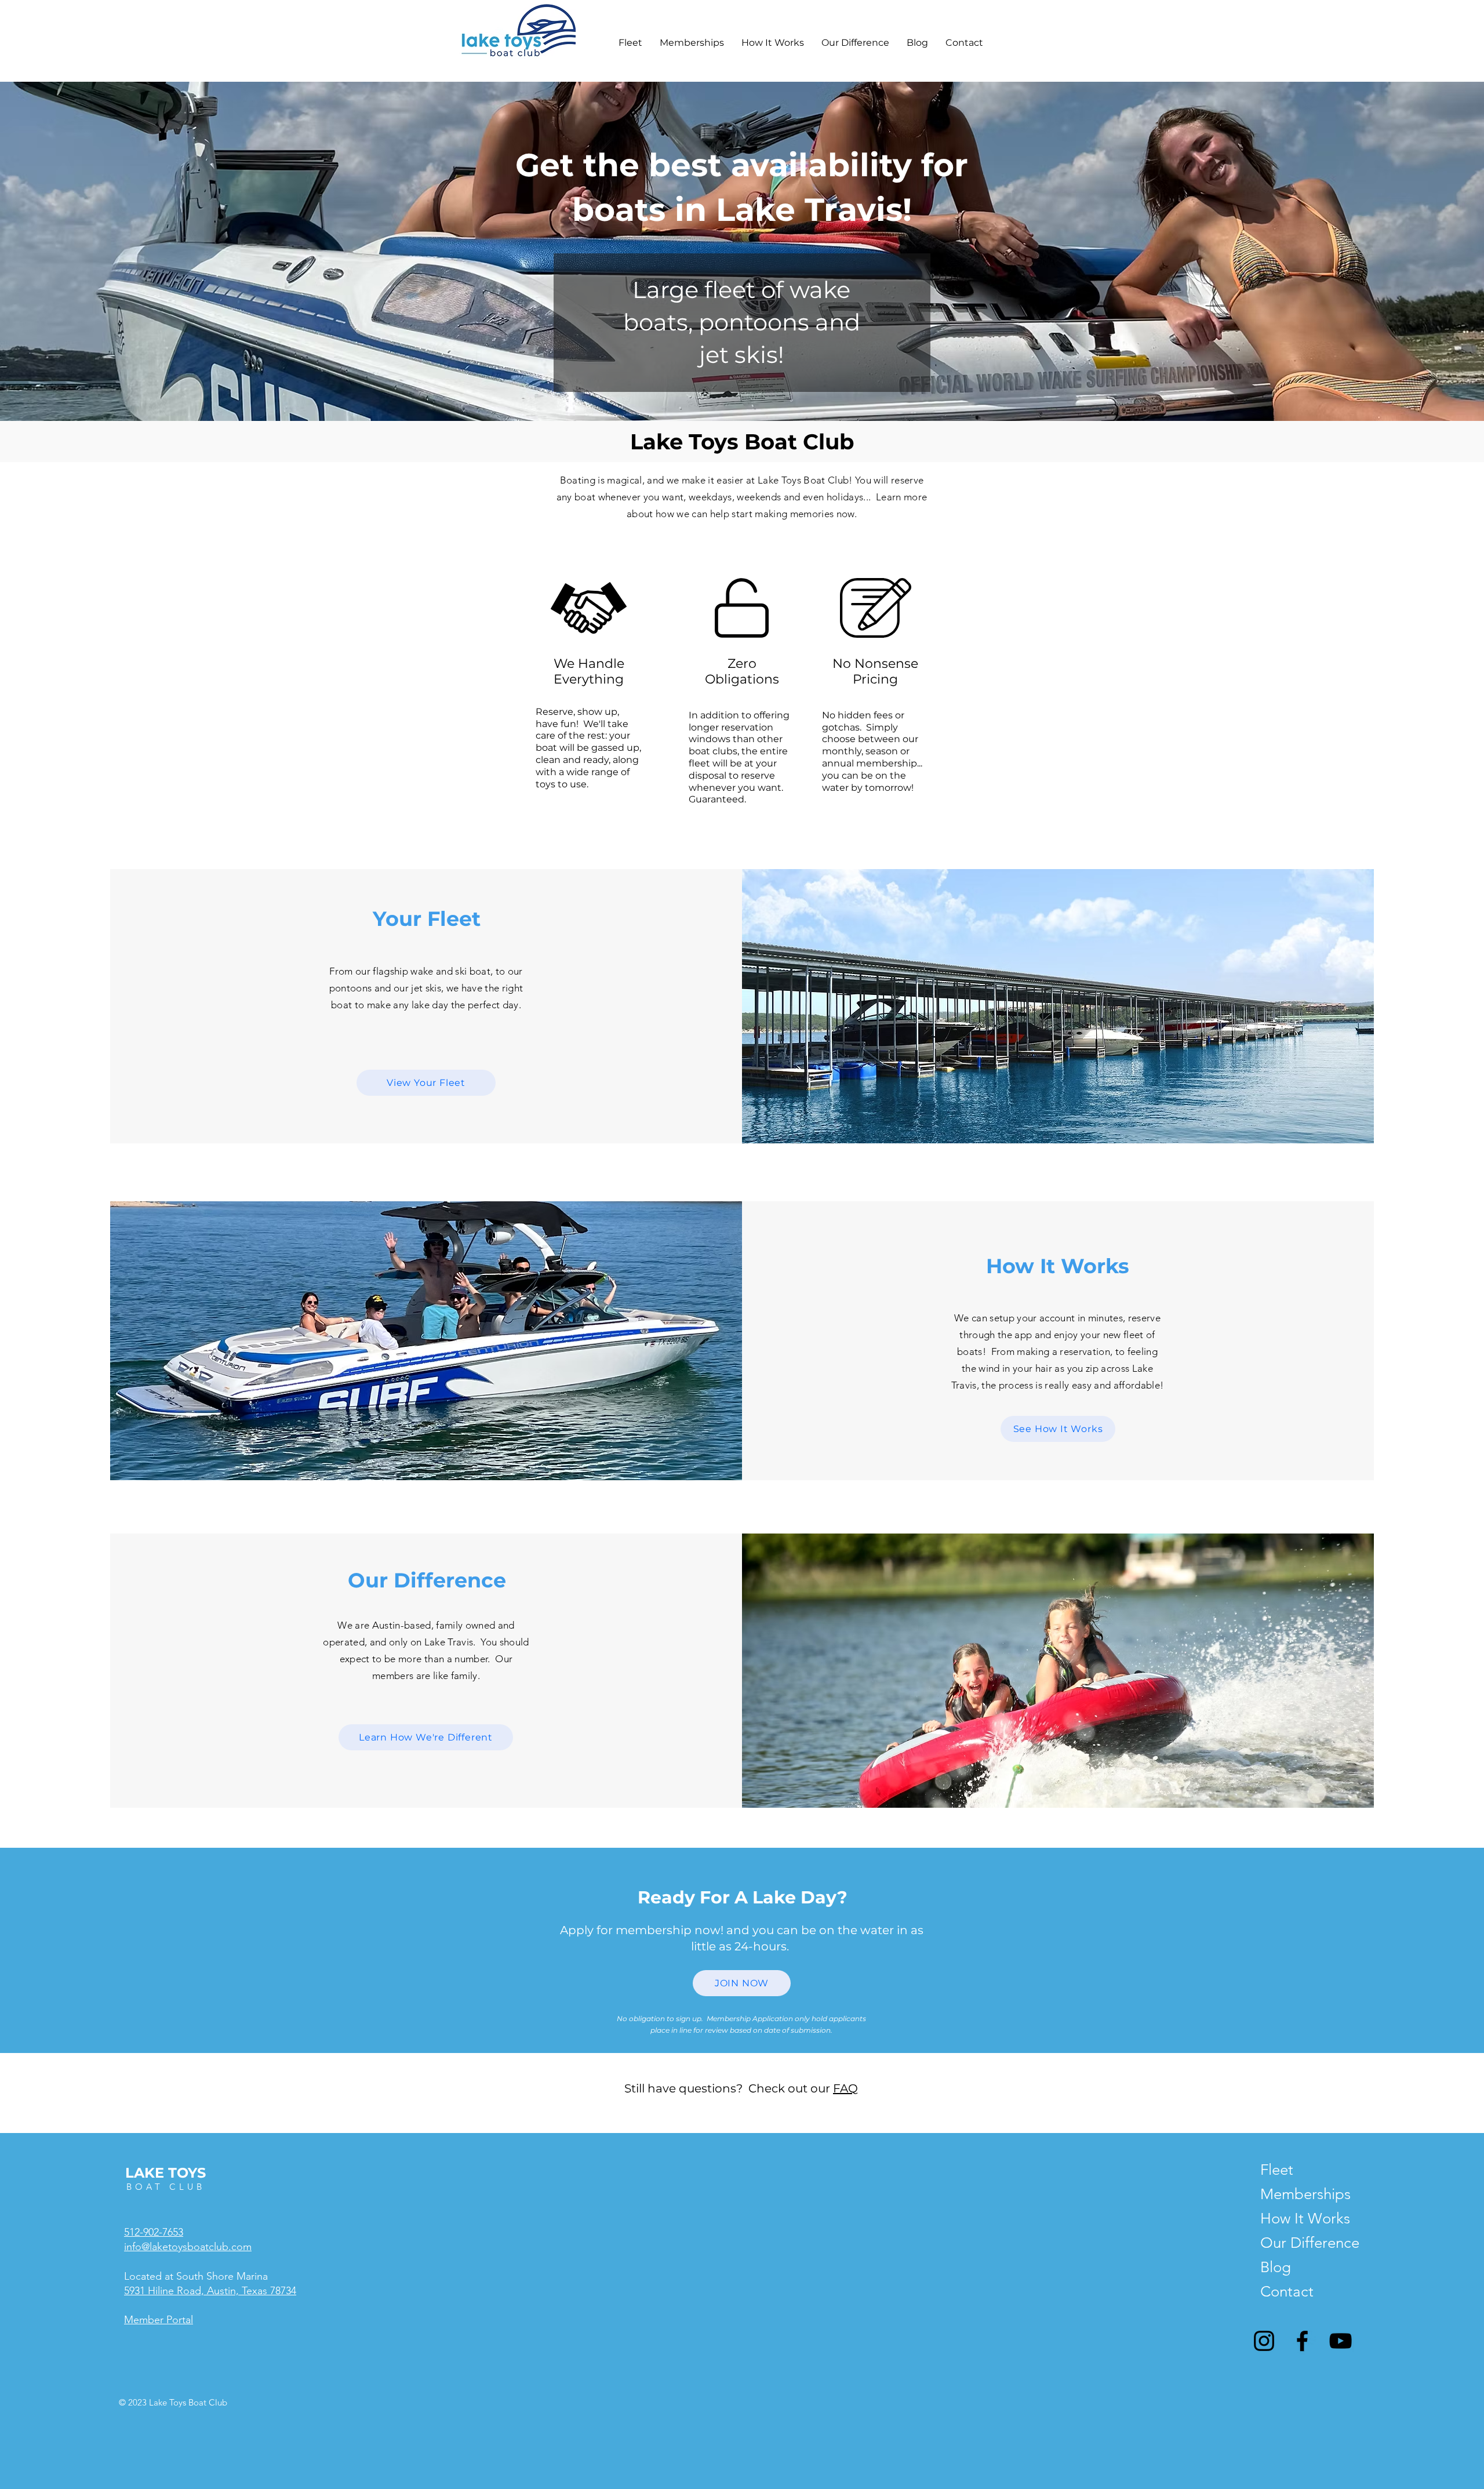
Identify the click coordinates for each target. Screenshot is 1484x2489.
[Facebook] (1302, 2341)
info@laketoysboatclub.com (188, 2247)
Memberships (1292, 2194)
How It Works (1292, 2219)
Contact (1287, 2292)
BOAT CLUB (166, 2187)
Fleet (1277, 2170)
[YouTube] (1341, 2341)
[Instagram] (1264, 2341)
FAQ (845, 2088)
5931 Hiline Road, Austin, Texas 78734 (210, 2291)
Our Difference (1292, 2243)
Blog (1276, 2267)
